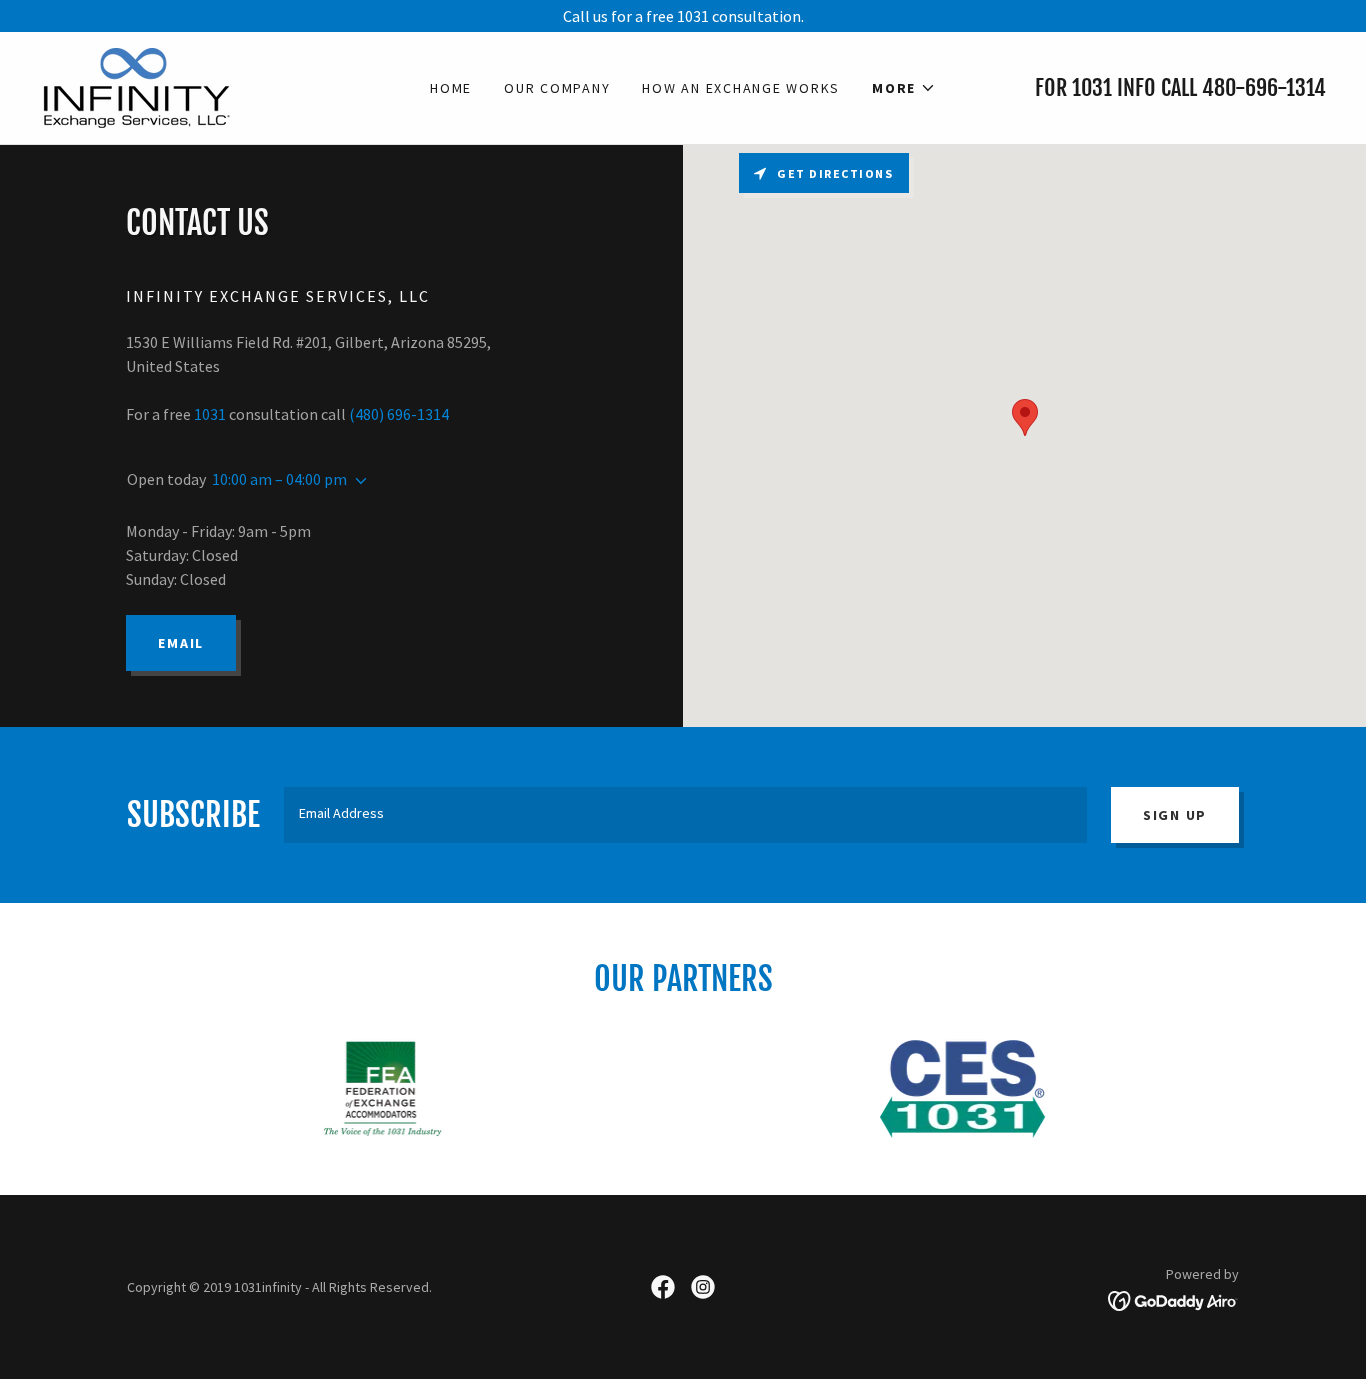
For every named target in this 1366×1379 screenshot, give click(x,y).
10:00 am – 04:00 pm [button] (279, 479)
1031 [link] (1092, 87)
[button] (904, 88)
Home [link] (451, 88)
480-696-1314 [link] (1264, 87)
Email (181, 643)
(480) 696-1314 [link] (399, 414)
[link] (135, 86)
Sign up (1175, 815)
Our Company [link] (557, 88)
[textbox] (685, 815)
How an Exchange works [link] (741, 88)
